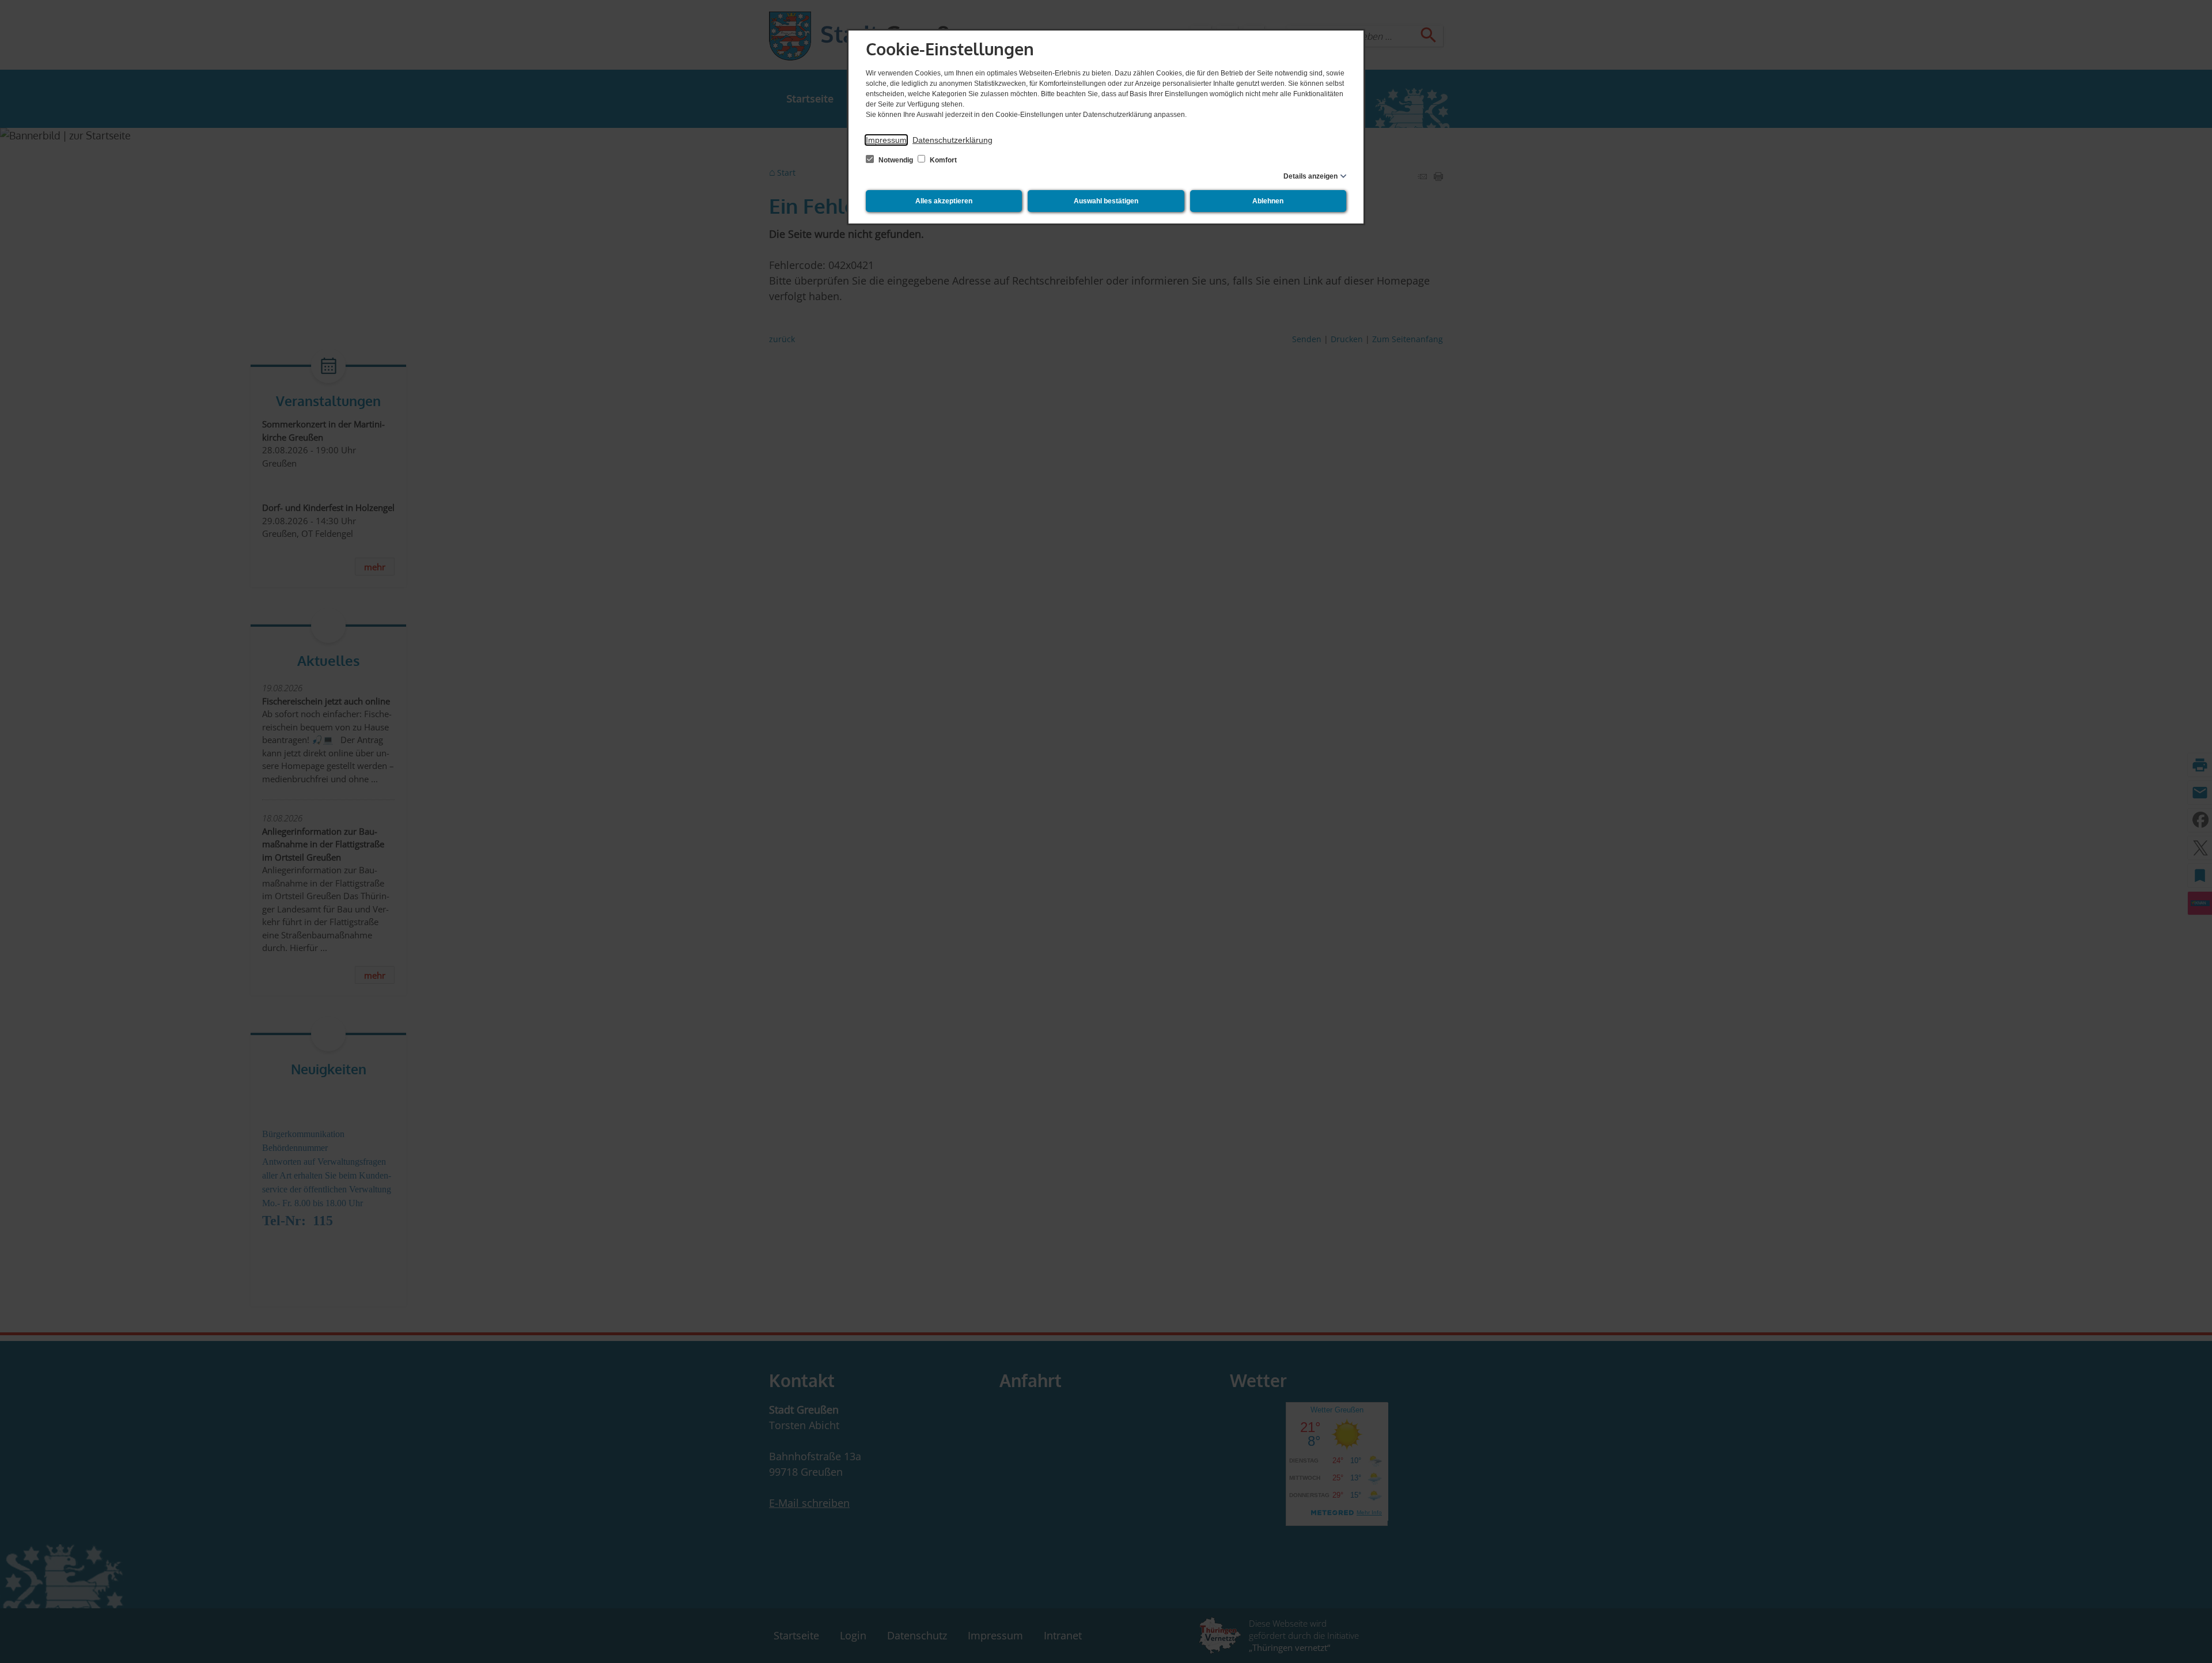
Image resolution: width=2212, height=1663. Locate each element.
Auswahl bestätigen (1106, 201)
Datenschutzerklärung (952, 140)
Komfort (942, 160)
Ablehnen (1268, 201)
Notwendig (896, 160)
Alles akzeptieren (944, 201)
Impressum (886, 140)
